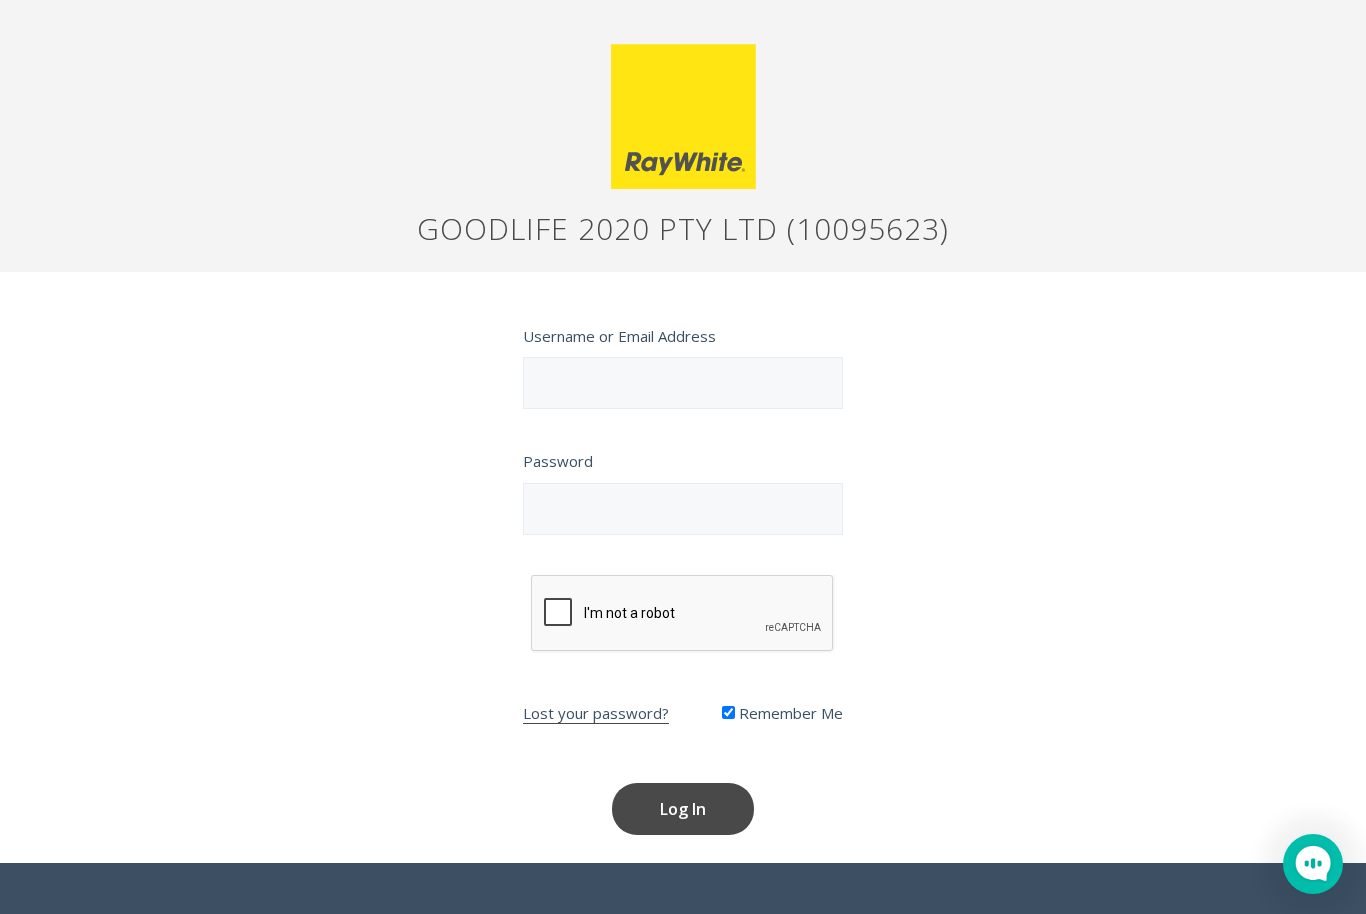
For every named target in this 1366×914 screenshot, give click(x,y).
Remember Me (789, 713)
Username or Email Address (619, 336)
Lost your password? (596, 713)
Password (558, 461)
